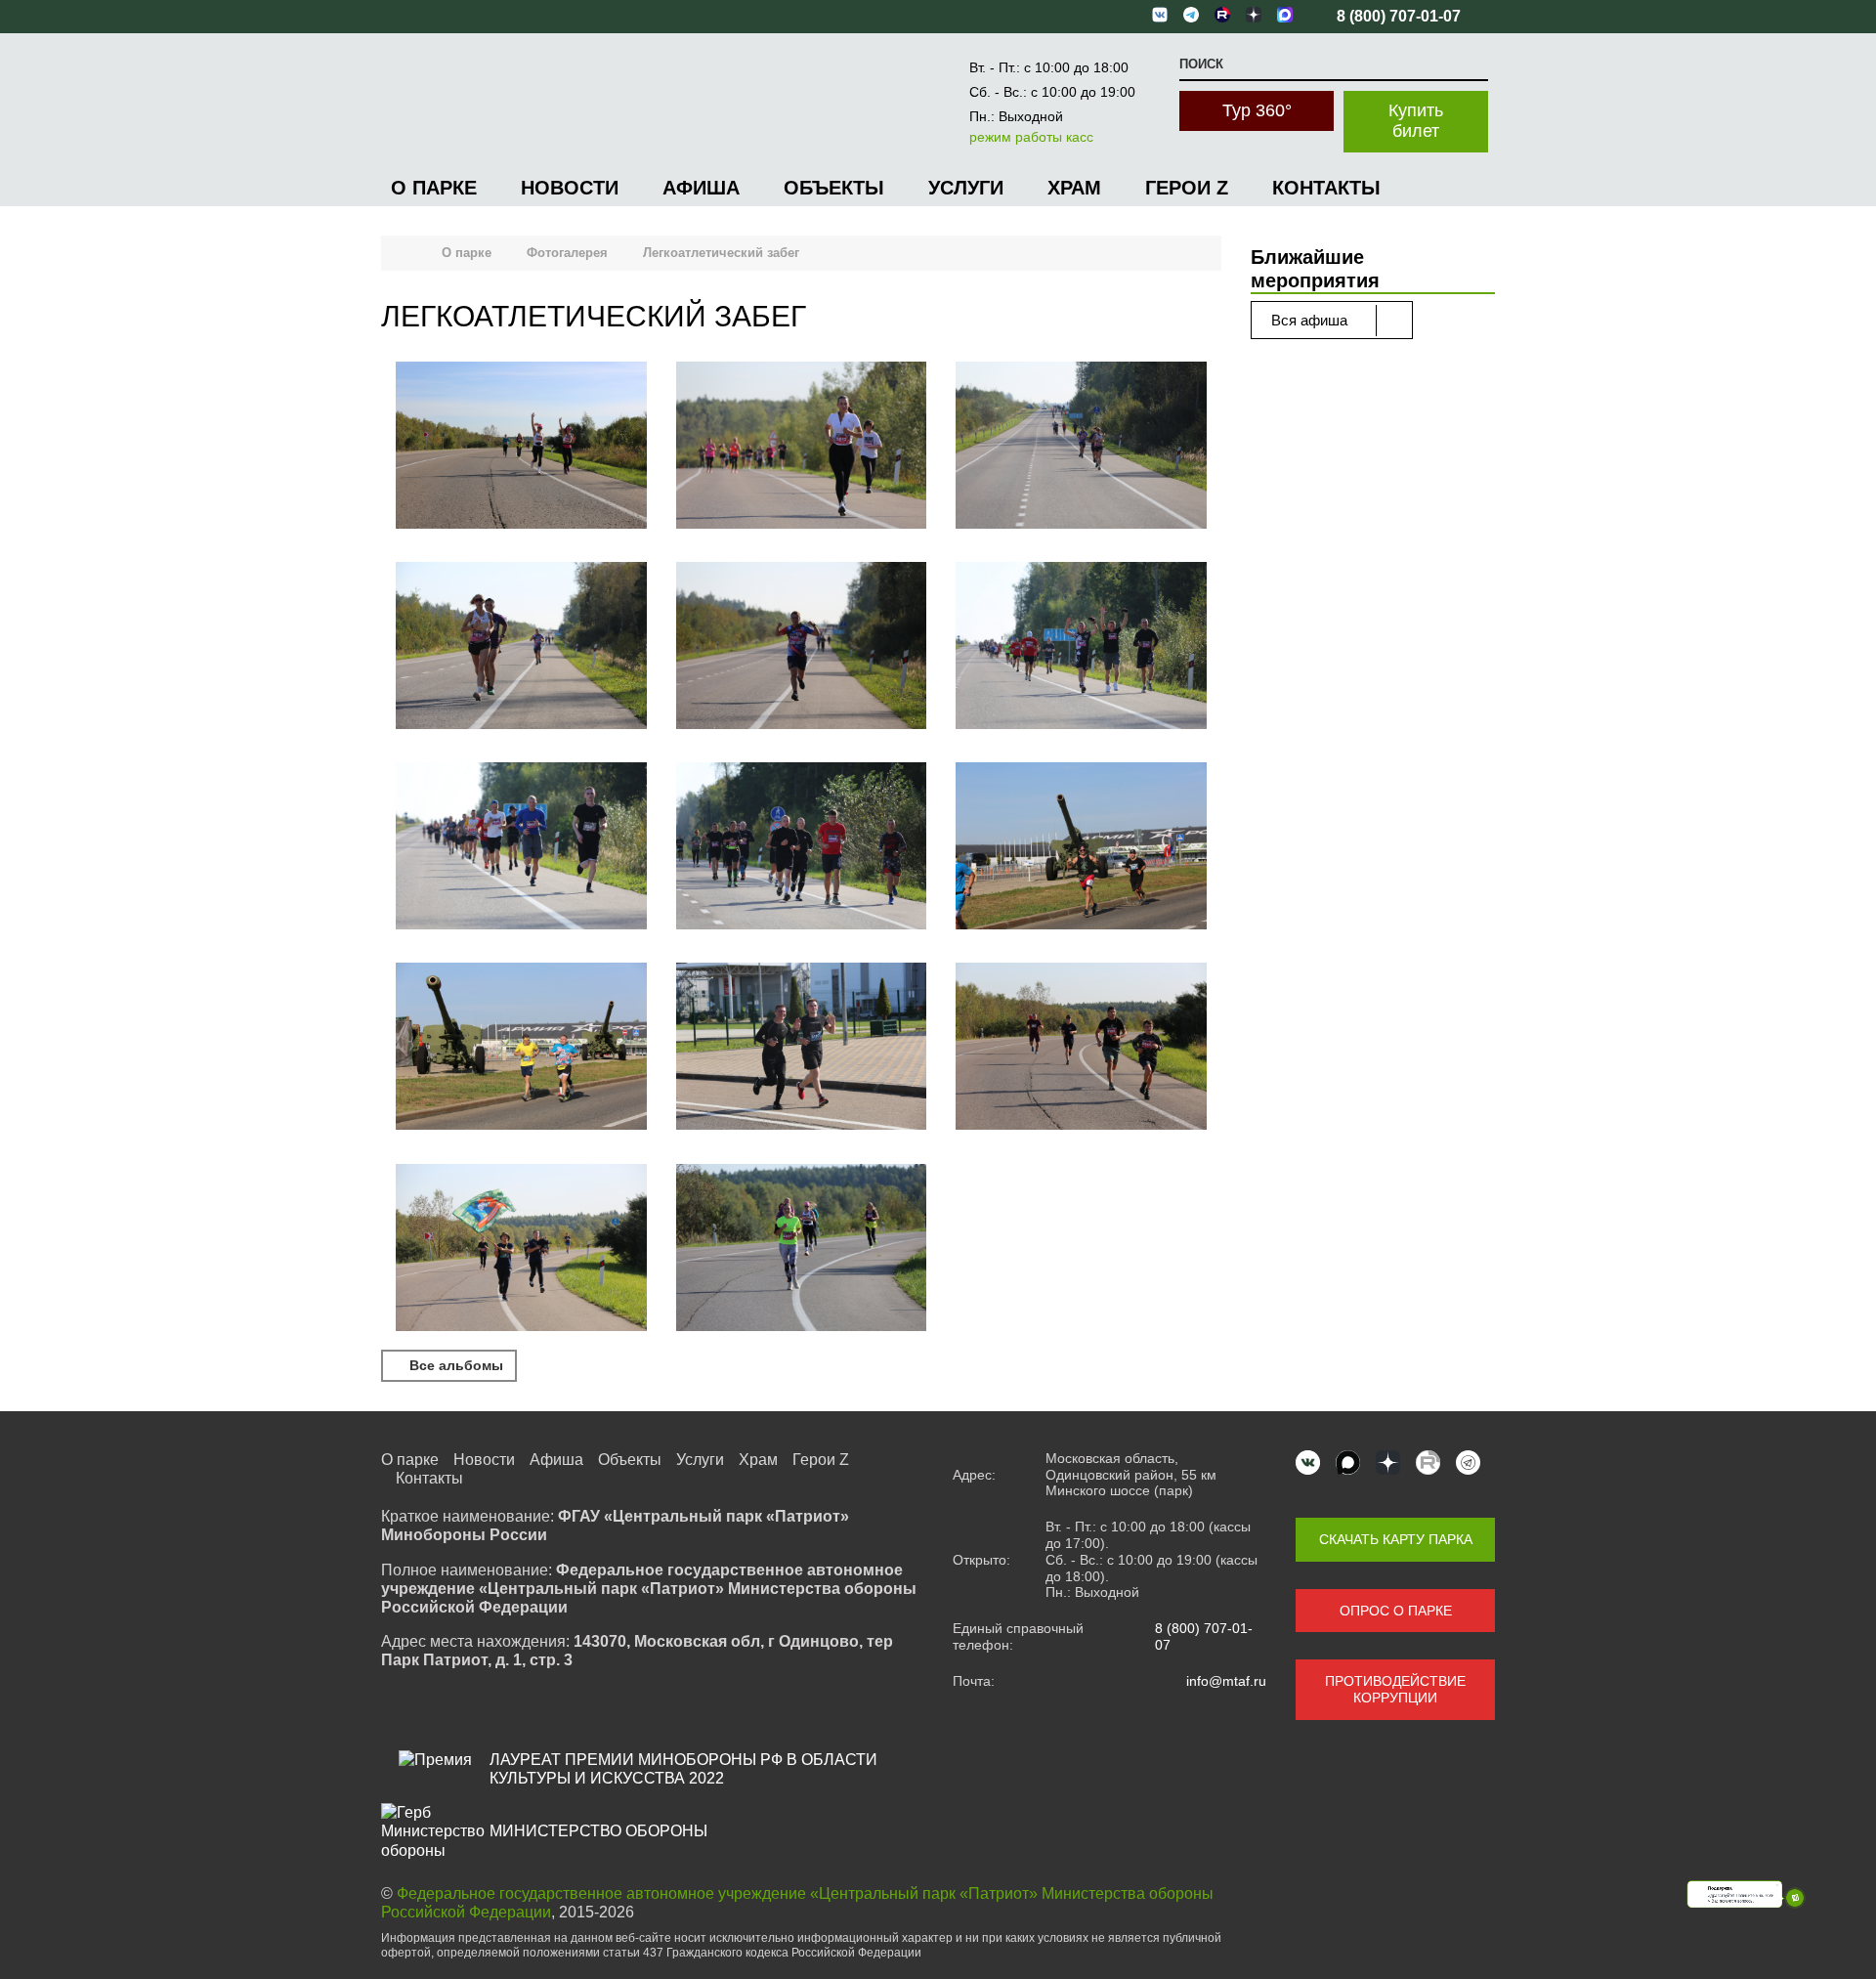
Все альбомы (454, 1365)
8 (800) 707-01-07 (1204, 1636)
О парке (434, 188)
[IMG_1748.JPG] (802, 1249)
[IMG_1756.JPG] (521, 447)
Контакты (1326, 188)
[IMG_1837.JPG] (1081, 447)
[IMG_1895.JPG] (521, 848)
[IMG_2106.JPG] (802, 1048)
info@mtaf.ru (1226, 1681)
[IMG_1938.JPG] (802, 848)
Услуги (966, 188)
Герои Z (1187, 188)
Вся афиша (1311, 320)
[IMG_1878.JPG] (1081, 647)
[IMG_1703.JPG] (1081, 1048)
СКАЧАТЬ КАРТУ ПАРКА (1396, 1539)
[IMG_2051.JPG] (521, 1048)
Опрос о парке (1396, 1611)
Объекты (834, 188)
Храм (1074, 188)
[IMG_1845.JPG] (802, 647)
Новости (570, 188)
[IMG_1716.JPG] (521, 1249)
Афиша (701, 188)
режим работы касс (1031, 137)
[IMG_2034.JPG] (1081, 848)
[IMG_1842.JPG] (521, 647)
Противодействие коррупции (1395, 1689)
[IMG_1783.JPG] (802, 447)
